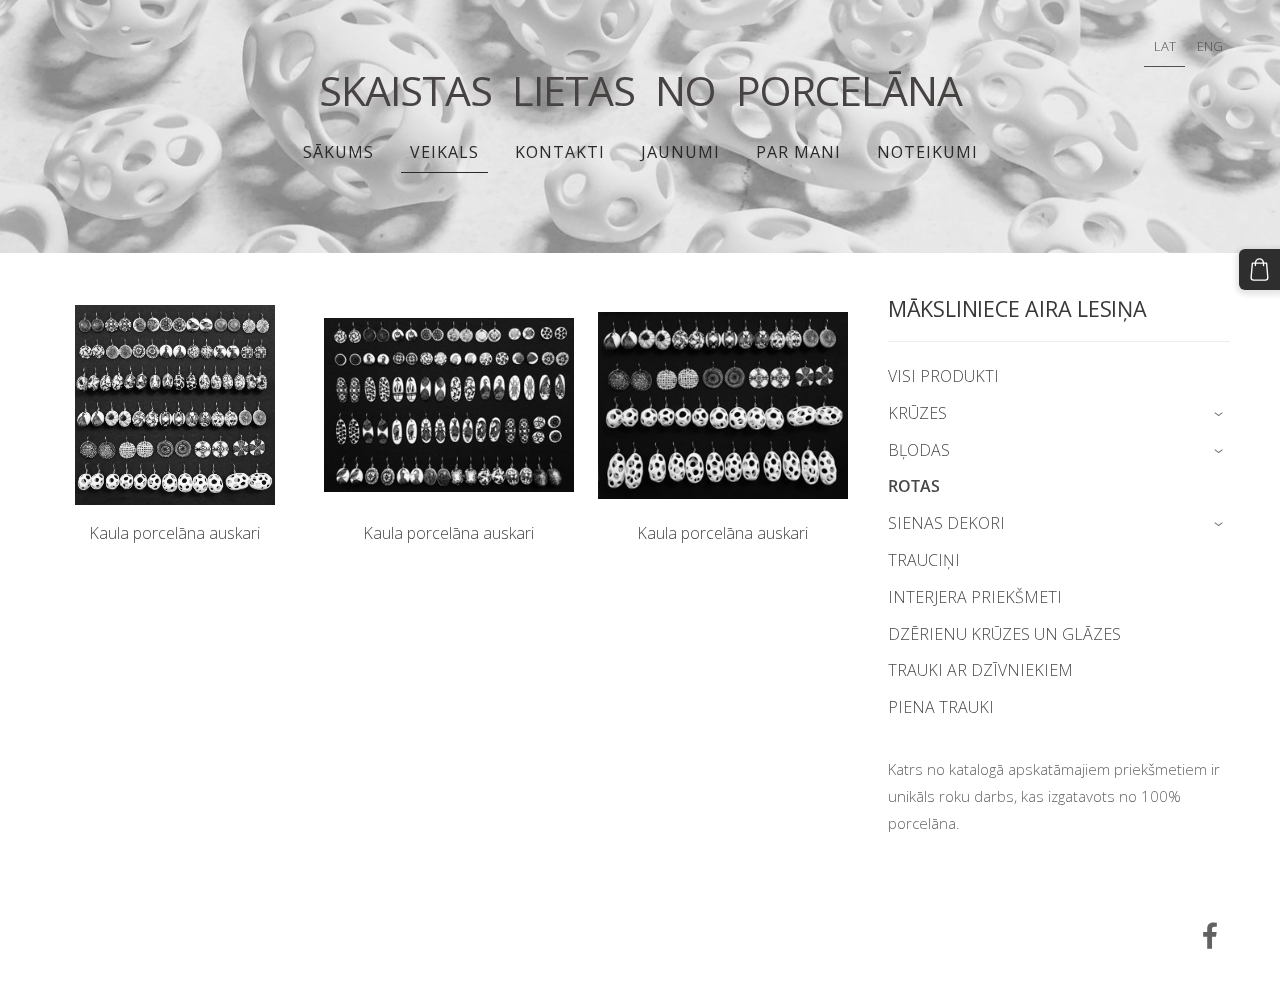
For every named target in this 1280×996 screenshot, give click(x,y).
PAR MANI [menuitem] (798, 152)
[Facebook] (1210, 935)
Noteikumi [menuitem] (927, 152)
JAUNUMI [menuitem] (680, 152)
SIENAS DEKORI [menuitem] (946, 523)
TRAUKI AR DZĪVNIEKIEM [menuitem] (980, 670)
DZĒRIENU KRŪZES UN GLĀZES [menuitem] (1004, 634)
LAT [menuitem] (1165, 46)
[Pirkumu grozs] (1259, 269)
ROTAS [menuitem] (914, 486)
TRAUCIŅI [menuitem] (924, 560)
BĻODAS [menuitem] (919, 450)
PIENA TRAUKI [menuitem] (941, 707)
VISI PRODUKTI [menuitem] (943, 376)
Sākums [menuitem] (338, 152)
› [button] (1220, 414)
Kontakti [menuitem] (560, 152)
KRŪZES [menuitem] (917, 413)
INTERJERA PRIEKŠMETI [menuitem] (975, 597)
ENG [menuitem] (1210, 46)
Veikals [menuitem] (444, 152)
